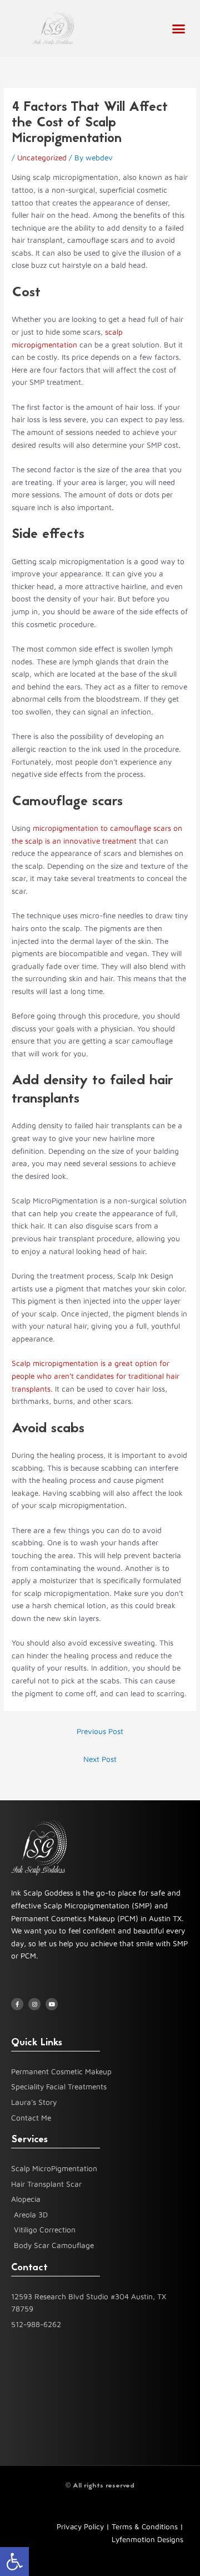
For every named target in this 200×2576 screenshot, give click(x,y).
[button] (14, 2562)
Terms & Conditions (145, 2526)
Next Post (100, 1759)
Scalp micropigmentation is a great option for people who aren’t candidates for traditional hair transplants (96, 1376)
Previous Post (100, 1731)
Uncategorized (42, 158)
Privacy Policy (80, 2526)
